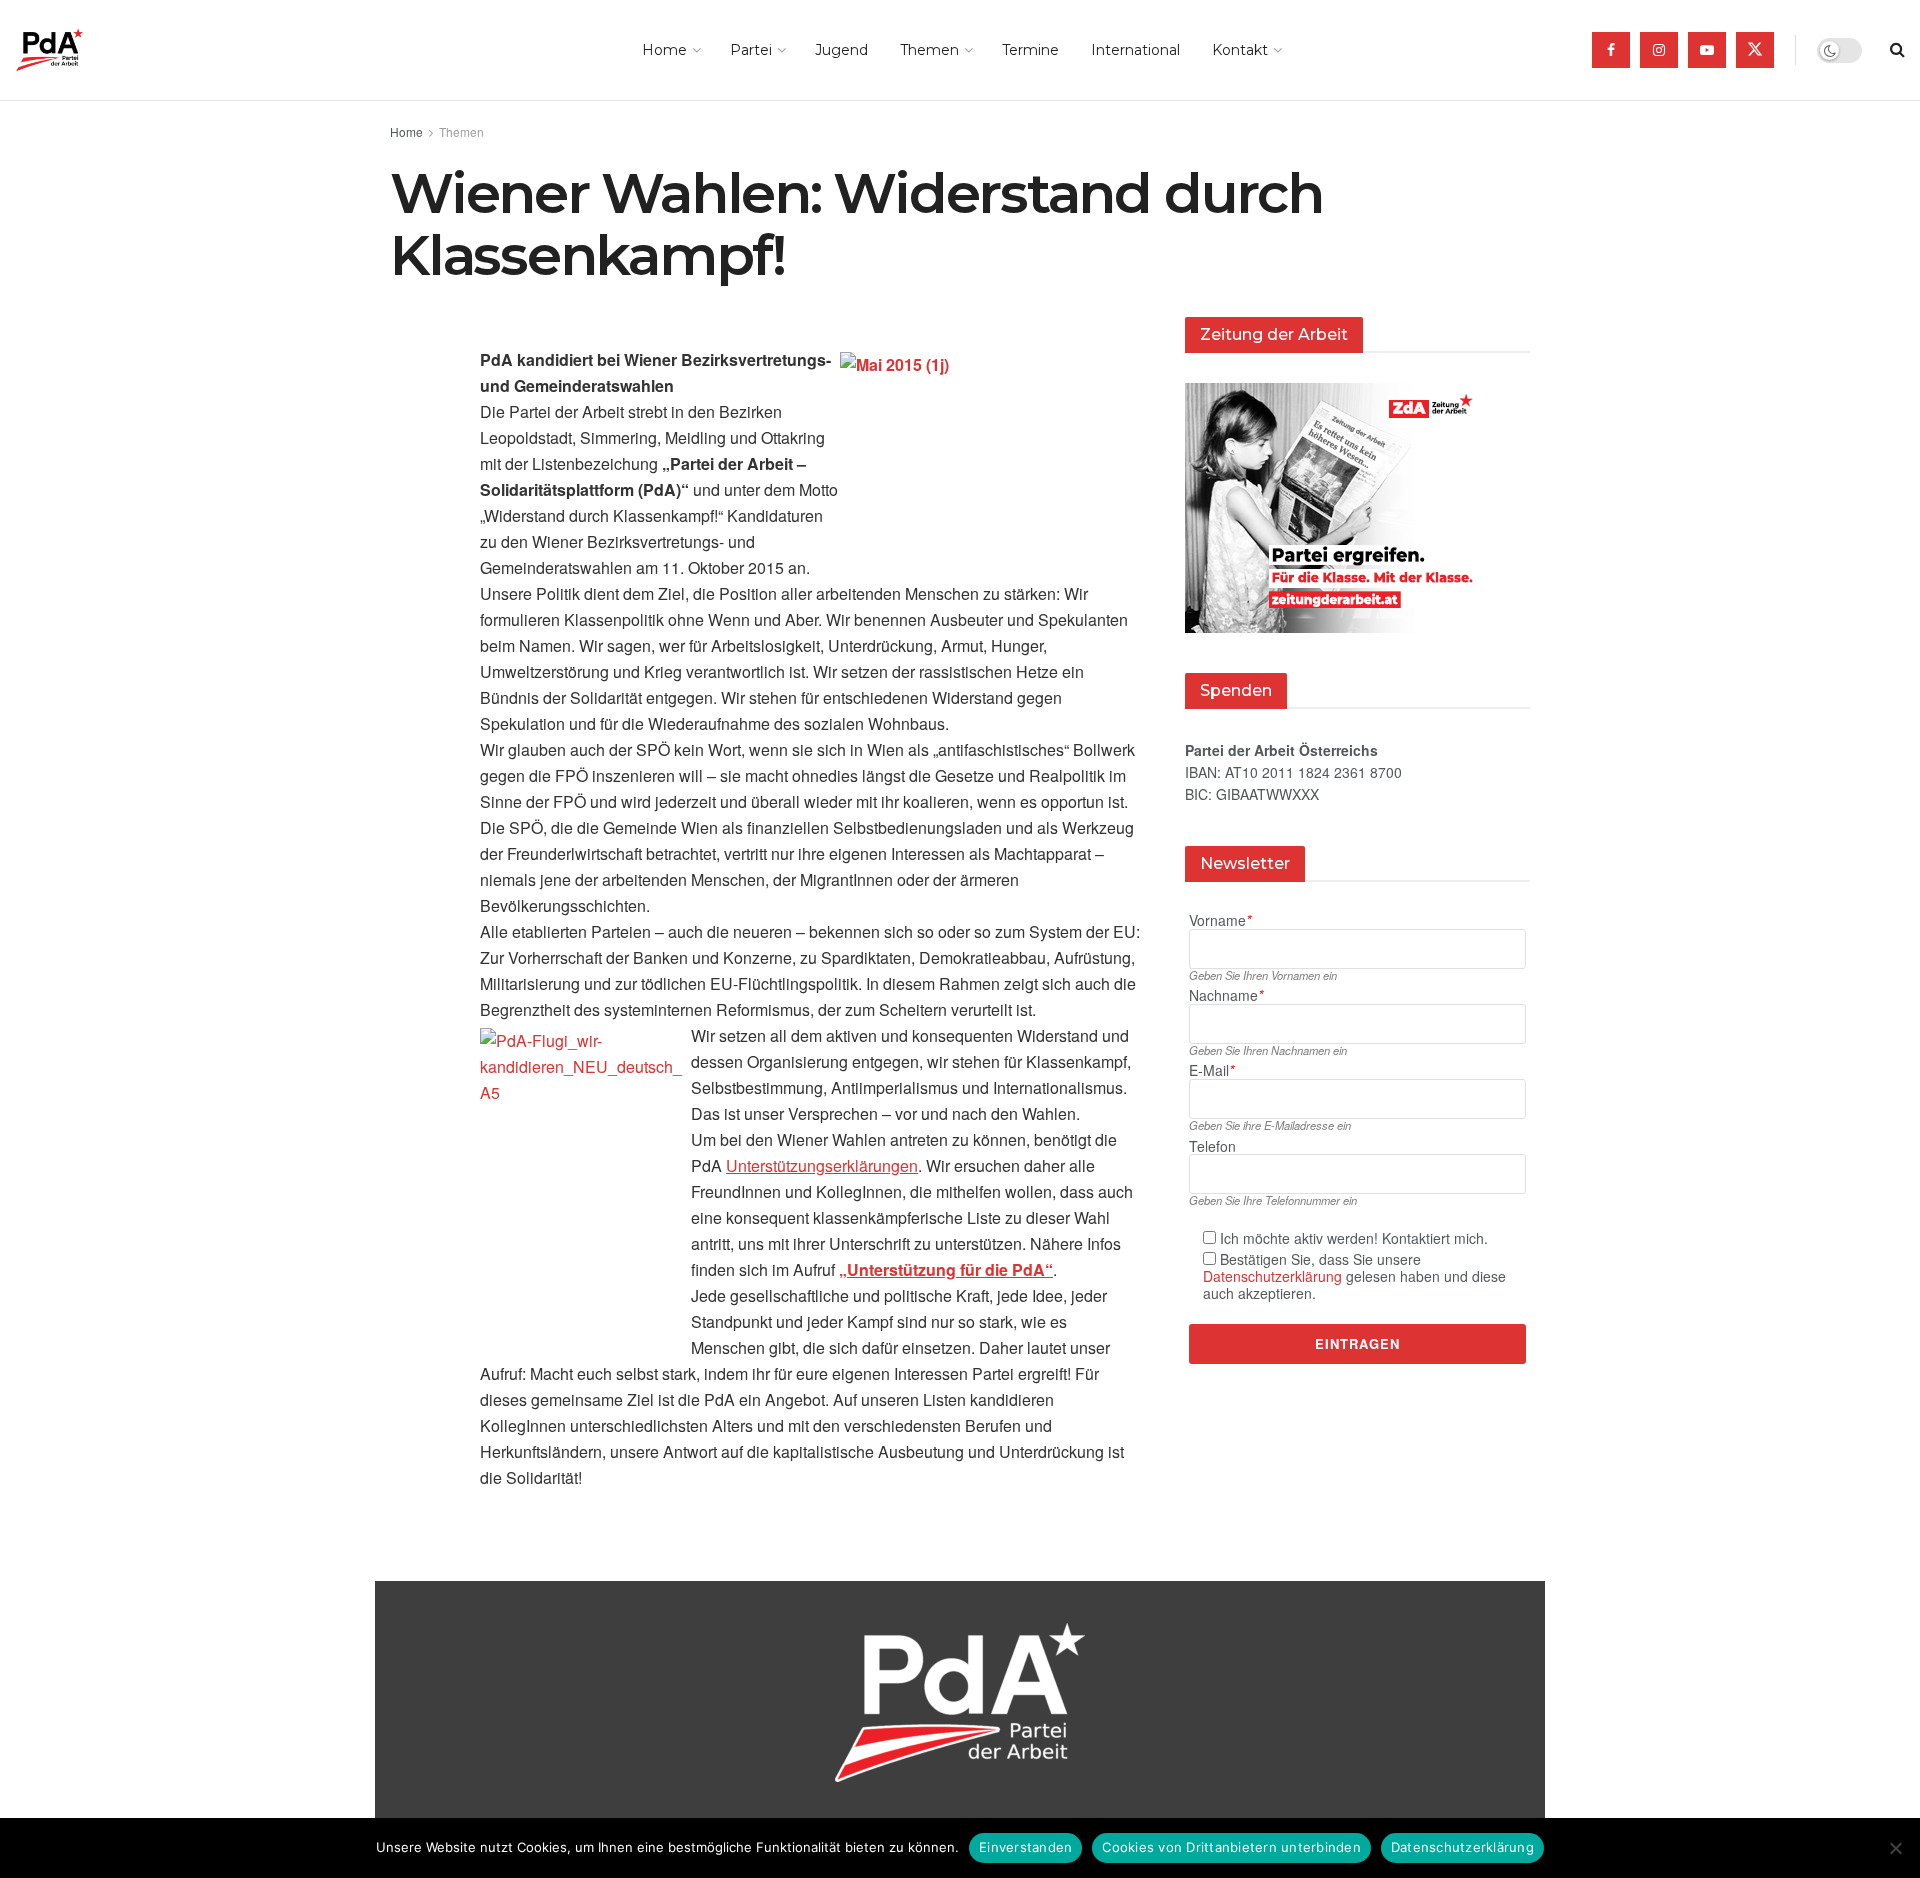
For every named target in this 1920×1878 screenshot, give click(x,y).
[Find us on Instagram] (1659, 50)
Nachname (1226, 995)
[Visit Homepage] (77, 50)
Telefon (1212, 1146)
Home (664, 50)
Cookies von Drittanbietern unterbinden (1231, 1847)
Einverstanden (1025, 1847)
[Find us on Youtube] (1707, 50)
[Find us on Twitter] (1755, 50)
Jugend (841, 50)
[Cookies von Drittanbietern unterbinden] (1895, 1848)
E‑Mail (1211, 1070)
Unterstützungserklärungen (822, 1165)
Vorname (1220, 920)
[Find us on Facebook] (1611, 50)
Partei (751, 50)
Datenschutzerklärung (1272, 1276)
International (1135, 50)
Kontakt (1240, 50)
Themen (929, 50)
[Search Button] (1897, 50)
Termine (1030, 50)
